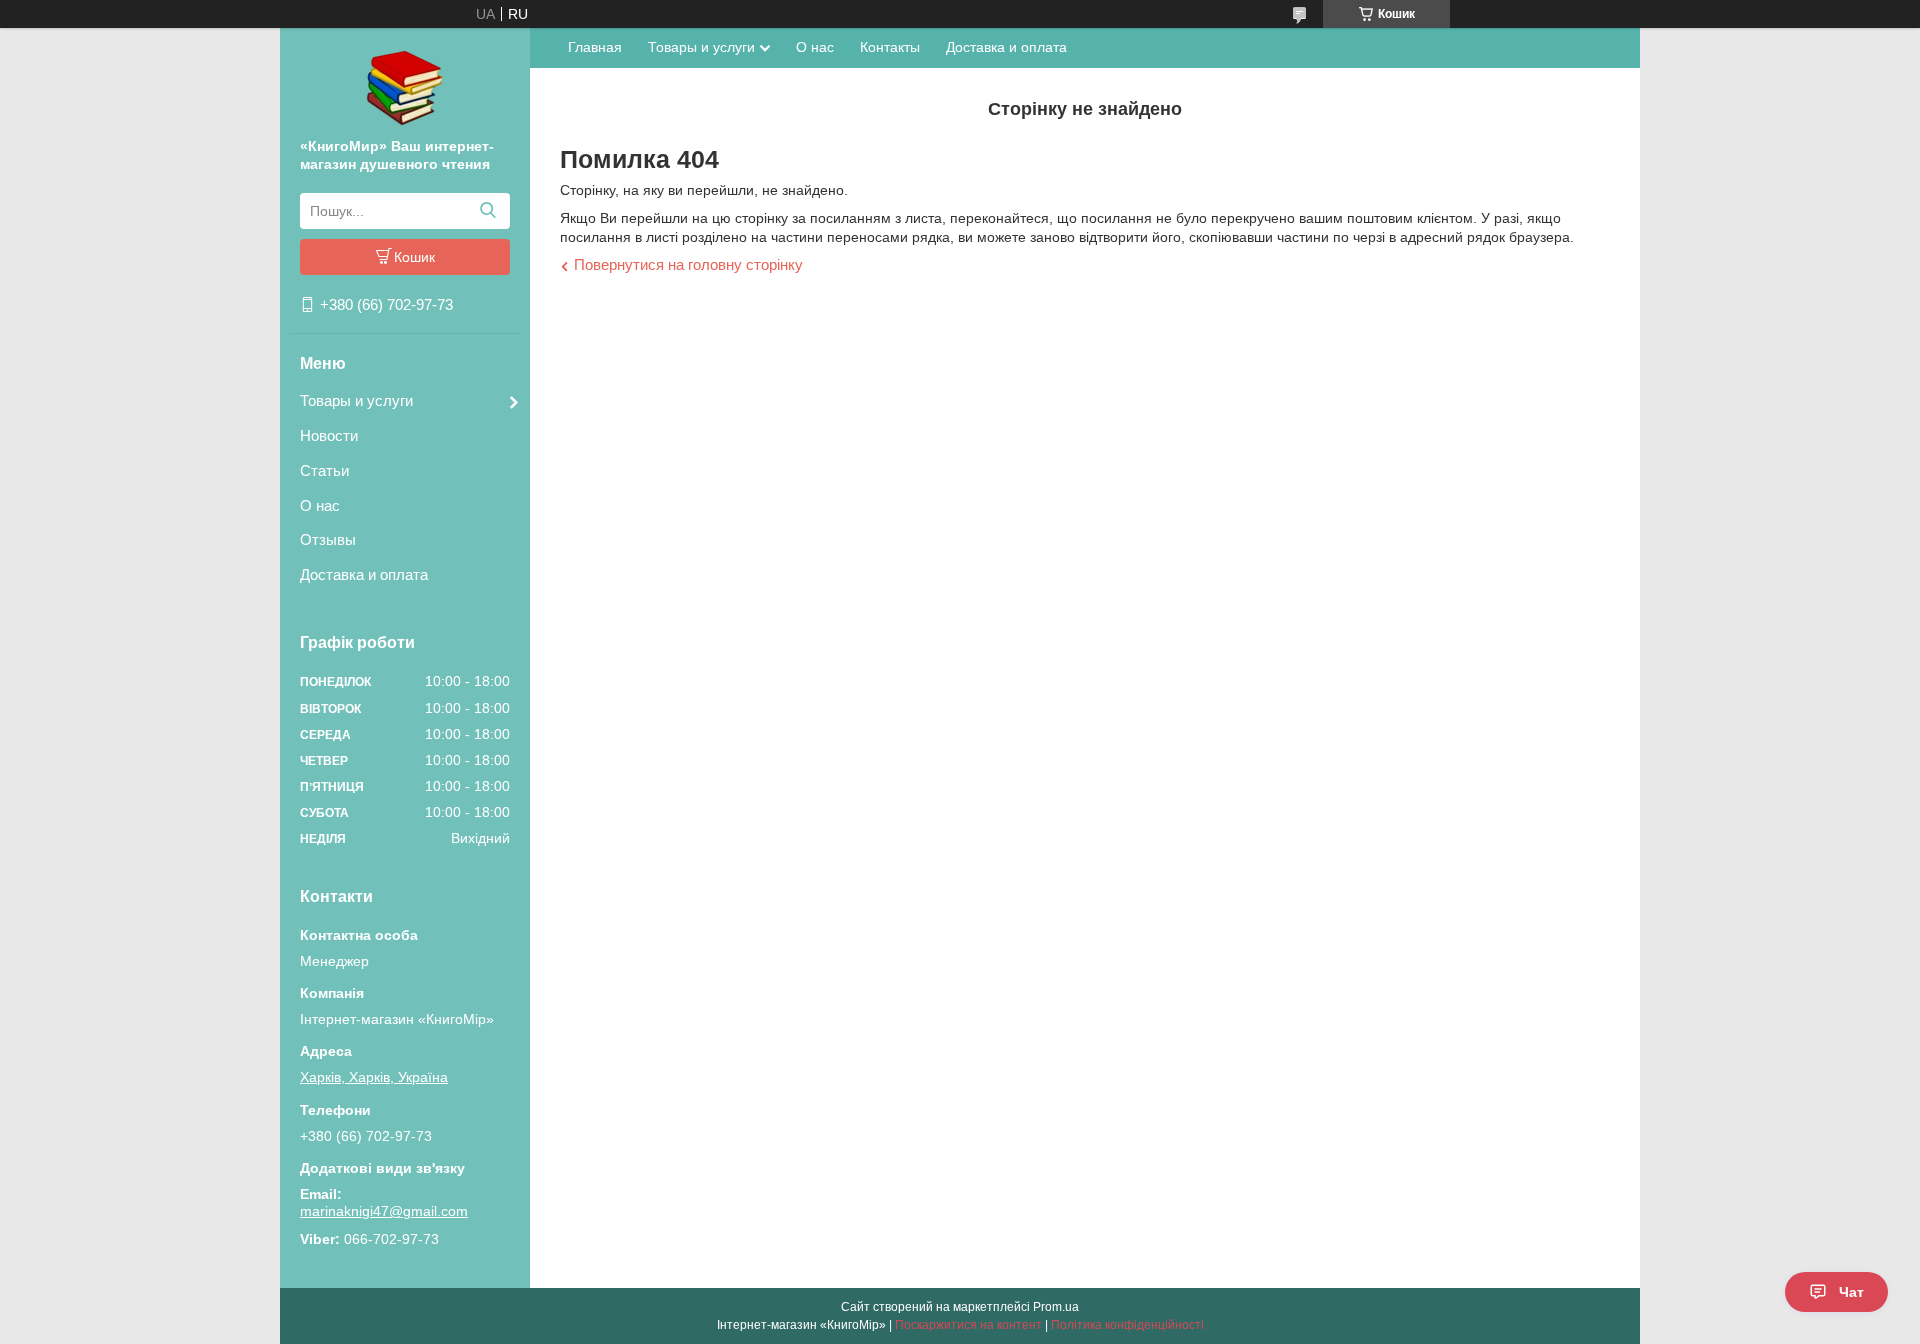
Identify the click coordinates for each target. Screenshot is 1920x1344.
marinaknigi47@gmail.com (384, 1211)
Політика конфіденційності (1127, 1325)
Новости (329, 435)
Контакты (890, 47)
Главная (595, 47)
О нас (320, 505)
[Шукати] (487, 211)
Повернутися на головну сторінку (688, 264)
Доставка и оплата (364, 574)
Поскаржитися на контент (968, 1325)
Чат (1851, 1292)
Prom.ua (1056, 1307)
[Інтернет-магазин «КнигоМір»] (405, 87)
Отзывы (328, 539)
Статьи (324, 470)
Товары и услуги (356, 400)
